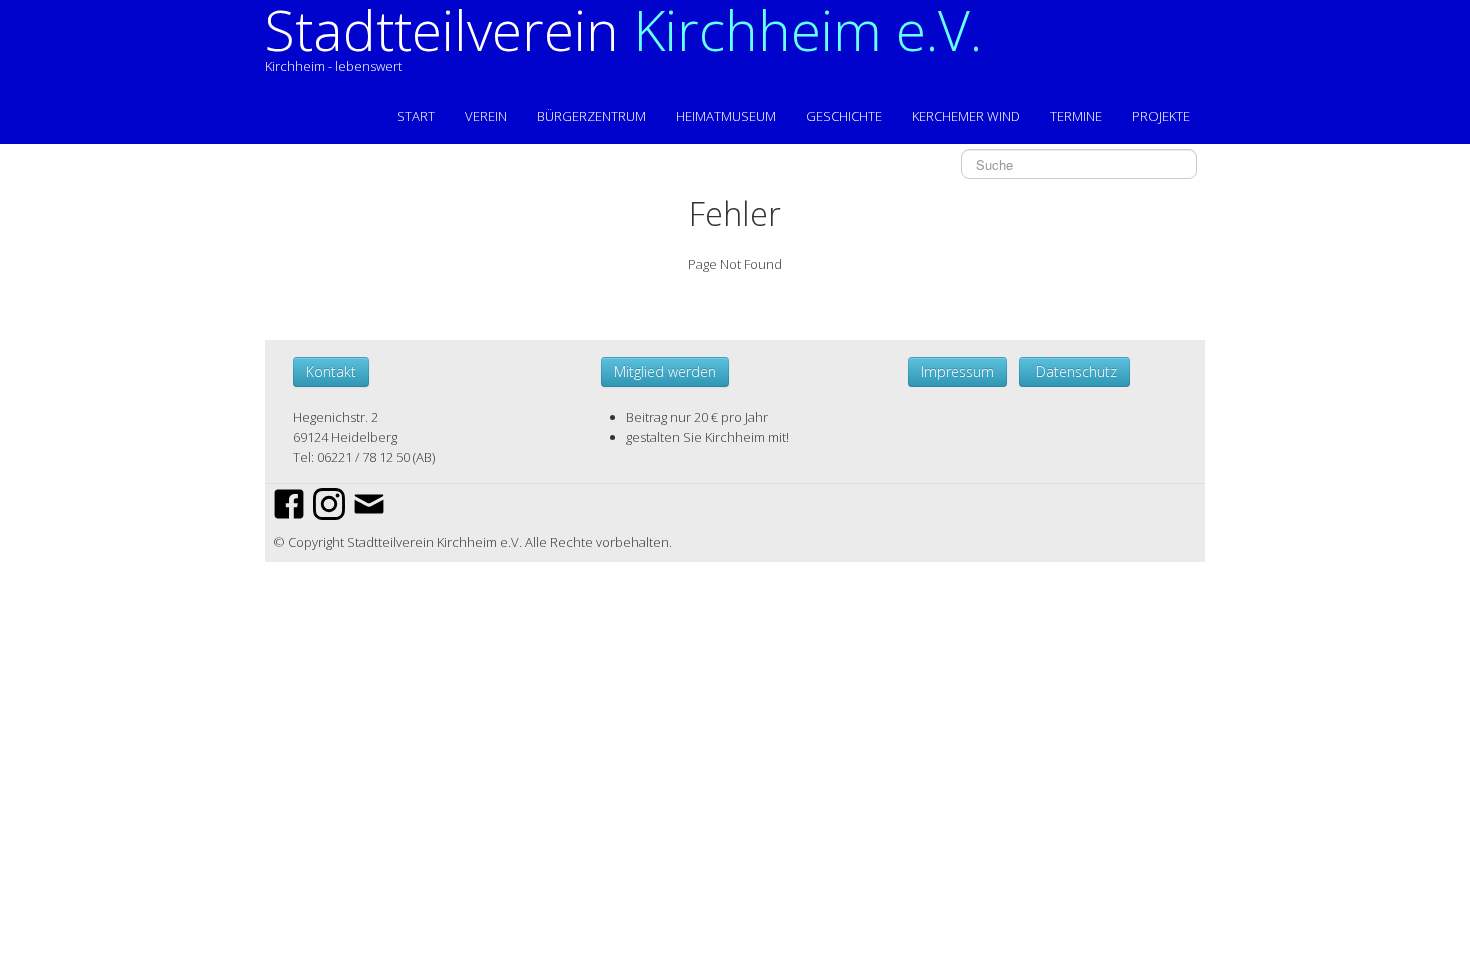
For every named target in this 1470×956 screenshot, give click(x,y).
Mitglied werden (665, 371)
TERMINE (1076, 116)
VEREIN (486, 116)
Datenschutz (1074, 371)
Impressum (957, 371)
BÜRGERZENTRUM (591, 116)
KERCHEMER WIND (966, 116)
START (416, 116)
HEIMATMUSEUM (726, 116)
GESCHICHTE (844, 116)
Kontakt (331, 371)
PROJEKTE (1161, 116)
